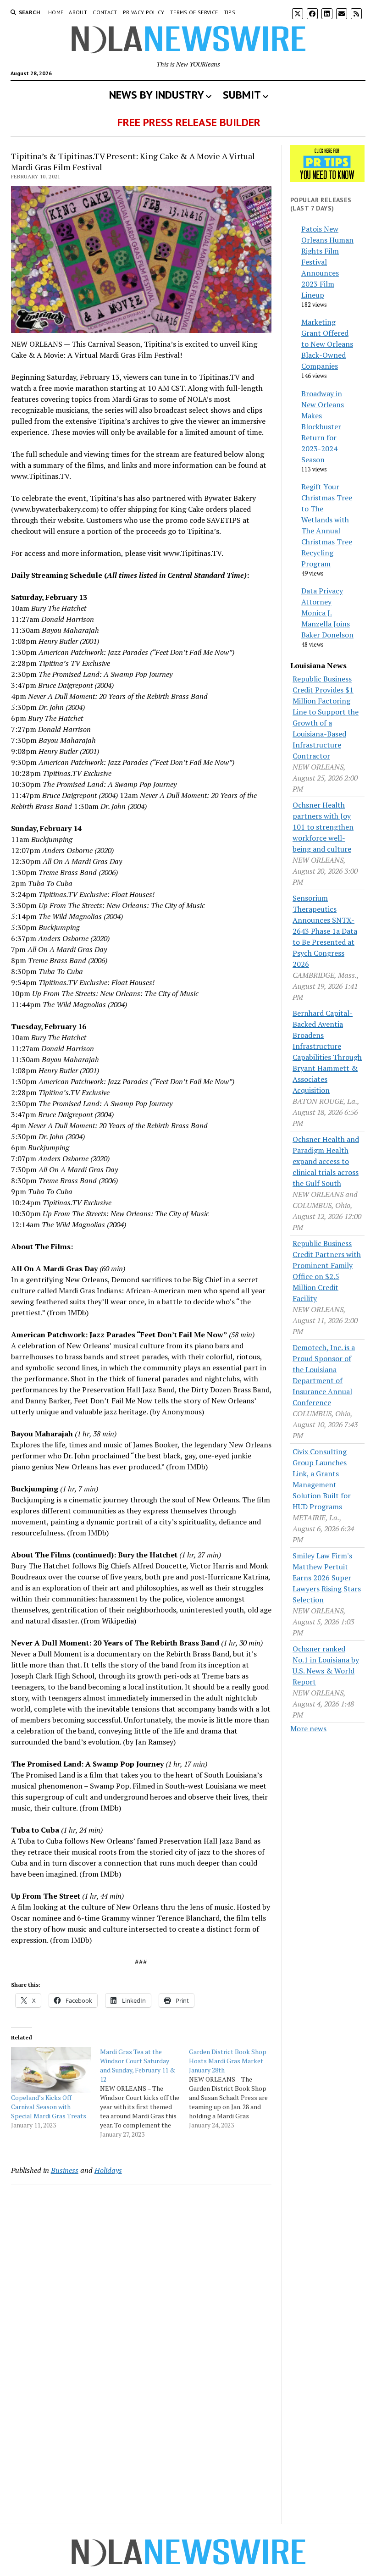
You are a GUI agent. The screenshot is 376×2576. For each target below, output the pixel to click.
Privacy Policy (144, 12)
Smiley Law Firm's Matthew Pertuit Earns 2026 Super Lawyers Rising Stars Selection (327, 1578)
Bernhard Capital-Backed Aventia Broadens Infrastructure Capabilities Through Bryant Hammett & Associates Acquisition (327, 1052)
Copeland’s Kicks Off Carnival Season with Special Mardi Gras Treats (49, 2107)
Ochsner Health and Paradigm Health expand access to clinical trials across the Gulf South (326, 1161)
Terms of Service (194, 12)
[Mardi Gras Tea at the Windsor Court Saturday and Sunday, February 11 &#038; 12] (144, 2093)
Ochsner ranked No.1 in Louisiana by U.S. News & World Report (326, 1665)
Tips (229, 12)
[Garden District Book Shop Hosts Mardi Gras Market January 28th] (233, 2088)
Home (56, 12)
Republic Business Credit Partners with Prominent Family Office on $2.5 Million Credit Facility (327, 1271)
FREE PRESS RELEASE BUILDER (189, 122)
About (78, 12)
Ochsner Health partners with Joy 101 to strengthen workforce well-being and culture (323, 827)
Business (65, 2170)
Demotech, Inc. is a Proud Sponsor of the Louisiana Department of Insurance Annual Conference (324, 1375)
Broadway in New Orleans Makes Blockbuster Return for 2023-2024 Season (323, 427)
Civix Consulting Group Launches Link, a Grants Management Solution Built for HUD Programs (322, 1479)
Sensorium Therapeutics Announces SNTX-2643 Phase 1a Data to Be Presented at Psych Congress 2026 (325, 931)
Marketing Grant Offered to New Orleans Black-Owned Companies (327, 344)
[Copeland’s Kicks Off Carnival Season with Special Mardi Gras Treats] (51, 2070)
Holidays (108, 2170)
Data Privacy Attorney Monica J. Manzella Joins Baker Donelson (327, 613)
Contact (105, 12)
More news (308, 1728)
